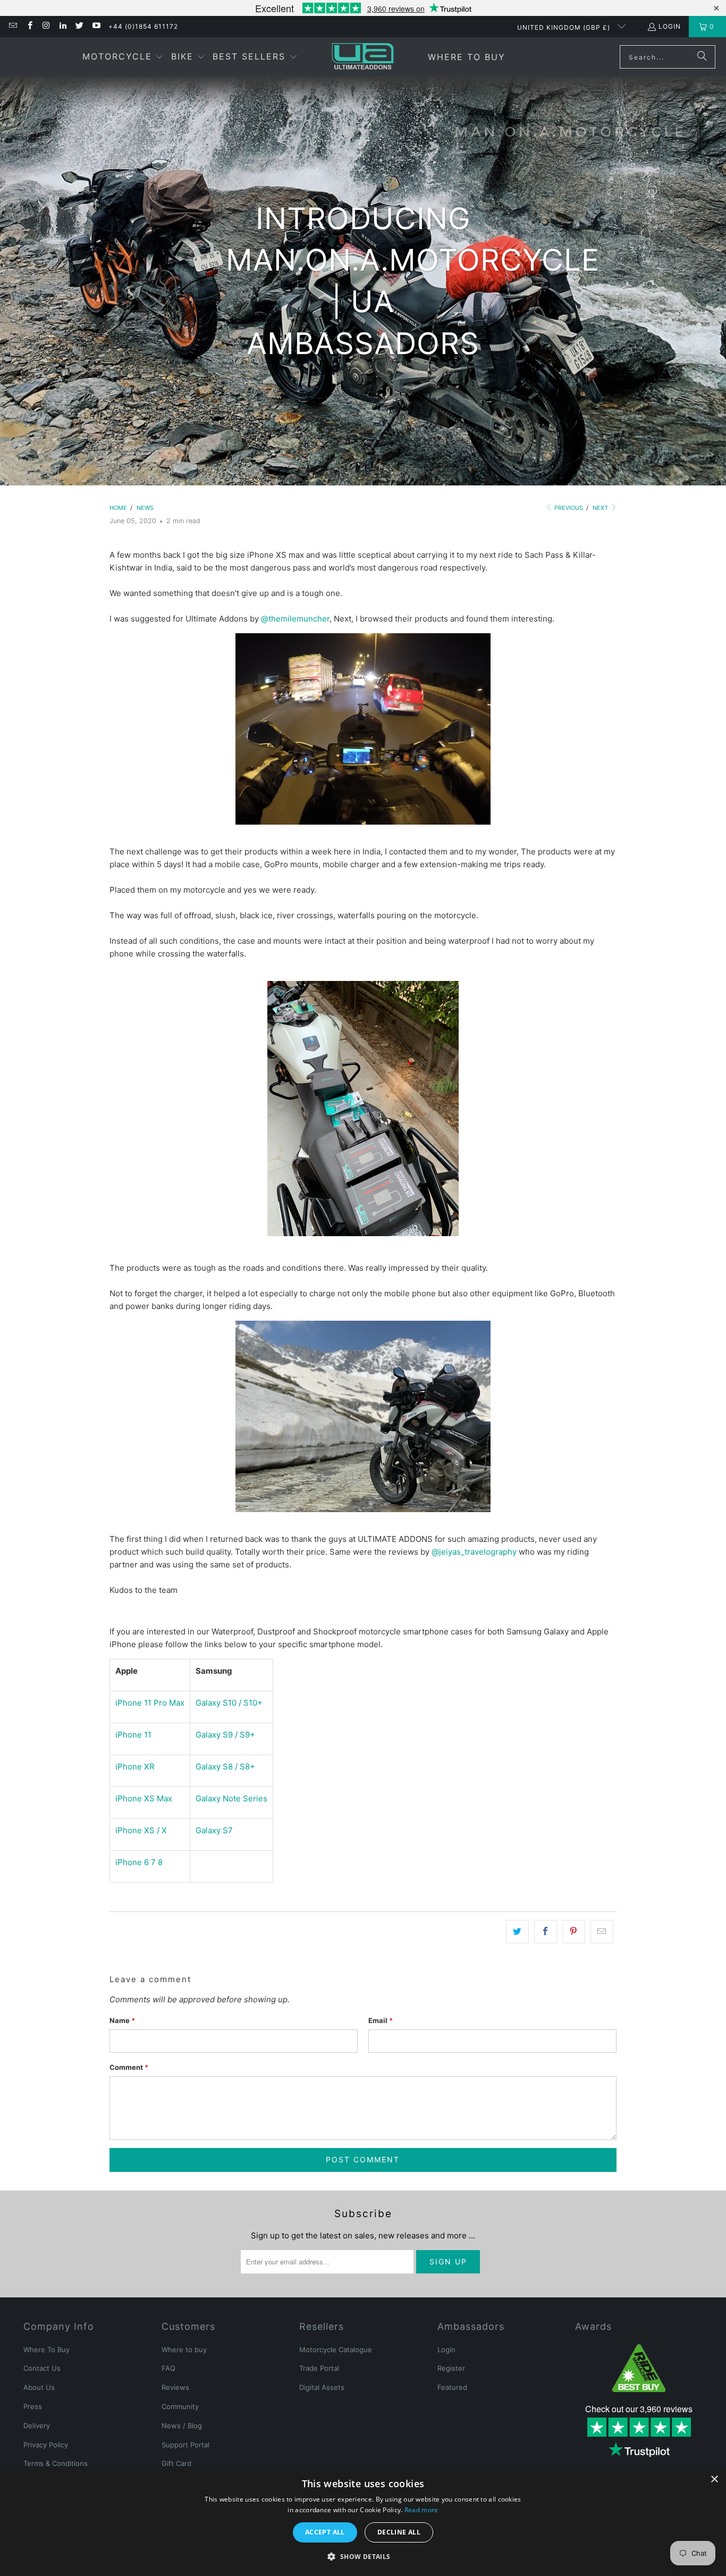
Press (33, 2406)
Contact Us (42, 2368)
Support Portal (185, 2445)
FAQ (168, 2368)
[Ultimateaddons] (363, 57)
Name (122, 2020)
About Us (39, 2387)
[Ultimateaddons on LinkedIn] (62, 26)
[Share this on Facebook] (546, 1932)
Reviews (175, 2387)
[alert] (363, 2522)
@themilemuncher (295, 619)
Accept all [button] (325, 2532)
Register (451, 2368)
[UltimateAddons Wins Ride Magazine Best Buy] (639, 2368)
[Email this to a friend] (602, 1932)
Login (670, 26)
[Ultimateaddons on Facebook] (29, 26)
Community (180, 2406)
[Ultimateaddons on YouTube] (95, 26)
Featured (452, 2387)
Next (601, 508)
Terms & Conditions (56, 2463)
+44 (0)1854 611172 (143, 26)
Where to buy (184, 2350)
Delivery (37, 2426)
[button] (123, 57)
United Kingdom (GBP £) (565, 27)
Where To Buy (47, 2350)
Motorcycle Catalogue (336, 2350)
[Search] (702, 57)
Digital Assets (322, 2387)
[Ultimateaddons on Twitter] (79, 26)
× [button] (714, 2479)
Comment (129, 2067)
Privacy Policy (46, 2445)
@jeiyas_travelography (474, 1552)
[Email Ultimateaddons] (12, 26)
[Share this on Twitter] (517, 1932)
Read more (421, 2510)
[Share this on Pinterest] (574, 1932)
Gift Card (176, 2463)
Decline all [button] (399, 2532)
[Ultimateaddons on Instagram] (46, 26)
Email (381, 2020)
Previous (568, 508)
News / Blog (182, 2426)
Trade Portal (319, 2368)
